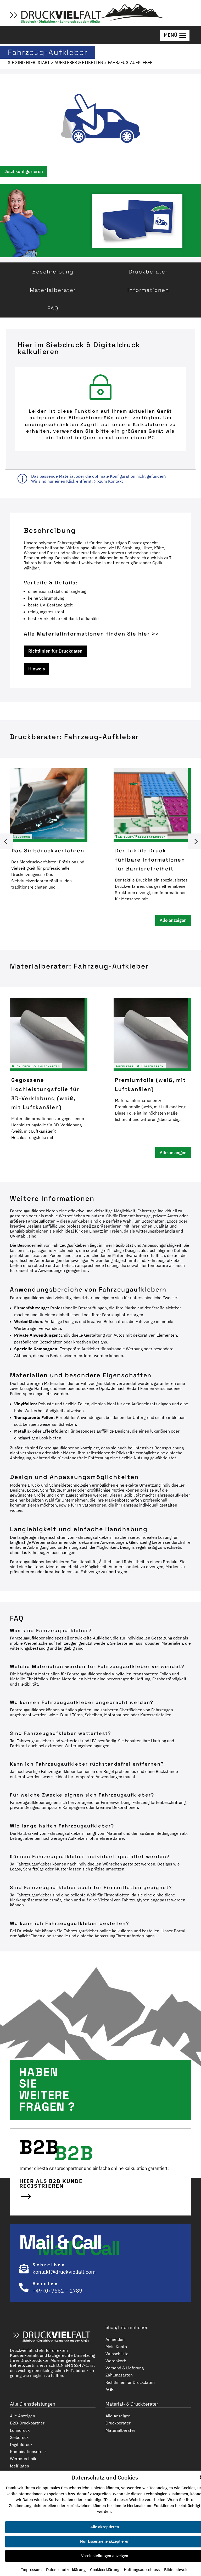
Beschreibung (53, 272)
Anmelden (115, 2339)
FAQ (53, 308)
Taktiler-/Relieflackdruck (141, 837)
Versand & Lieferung (125, 2368)
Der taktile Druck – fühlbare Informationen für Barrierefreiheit (150, 859)
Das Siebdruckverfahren (48, 850)
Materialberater (53, 290)
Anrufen (46, 2284)
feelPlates (19, 2466)
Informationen (148, 290)
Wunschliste (117, 2354)
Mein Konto (116, 2347)
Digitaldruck (21, 2445)
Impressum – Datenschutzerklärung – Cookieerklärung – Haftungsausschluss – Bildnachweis (105, 2570)
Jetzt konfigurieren (24, 171)
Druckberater (148, 272)
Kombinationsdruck (28, 2452)
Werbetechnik (23, 2459)
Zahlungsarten (119, 2375)
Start (44, 62)
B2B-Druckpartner (27, 2423)
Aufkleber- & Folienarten (36, 1066)
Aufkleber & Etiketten (79, 62)
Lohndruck (20, 2430)
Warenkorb (116, 2361)
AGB (110, 2389)
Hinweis (37, 669)
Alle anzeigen (173, 920)
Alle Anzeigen (23, 2416)
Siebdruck (21, 837)
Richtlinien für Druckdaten (55, 651)
